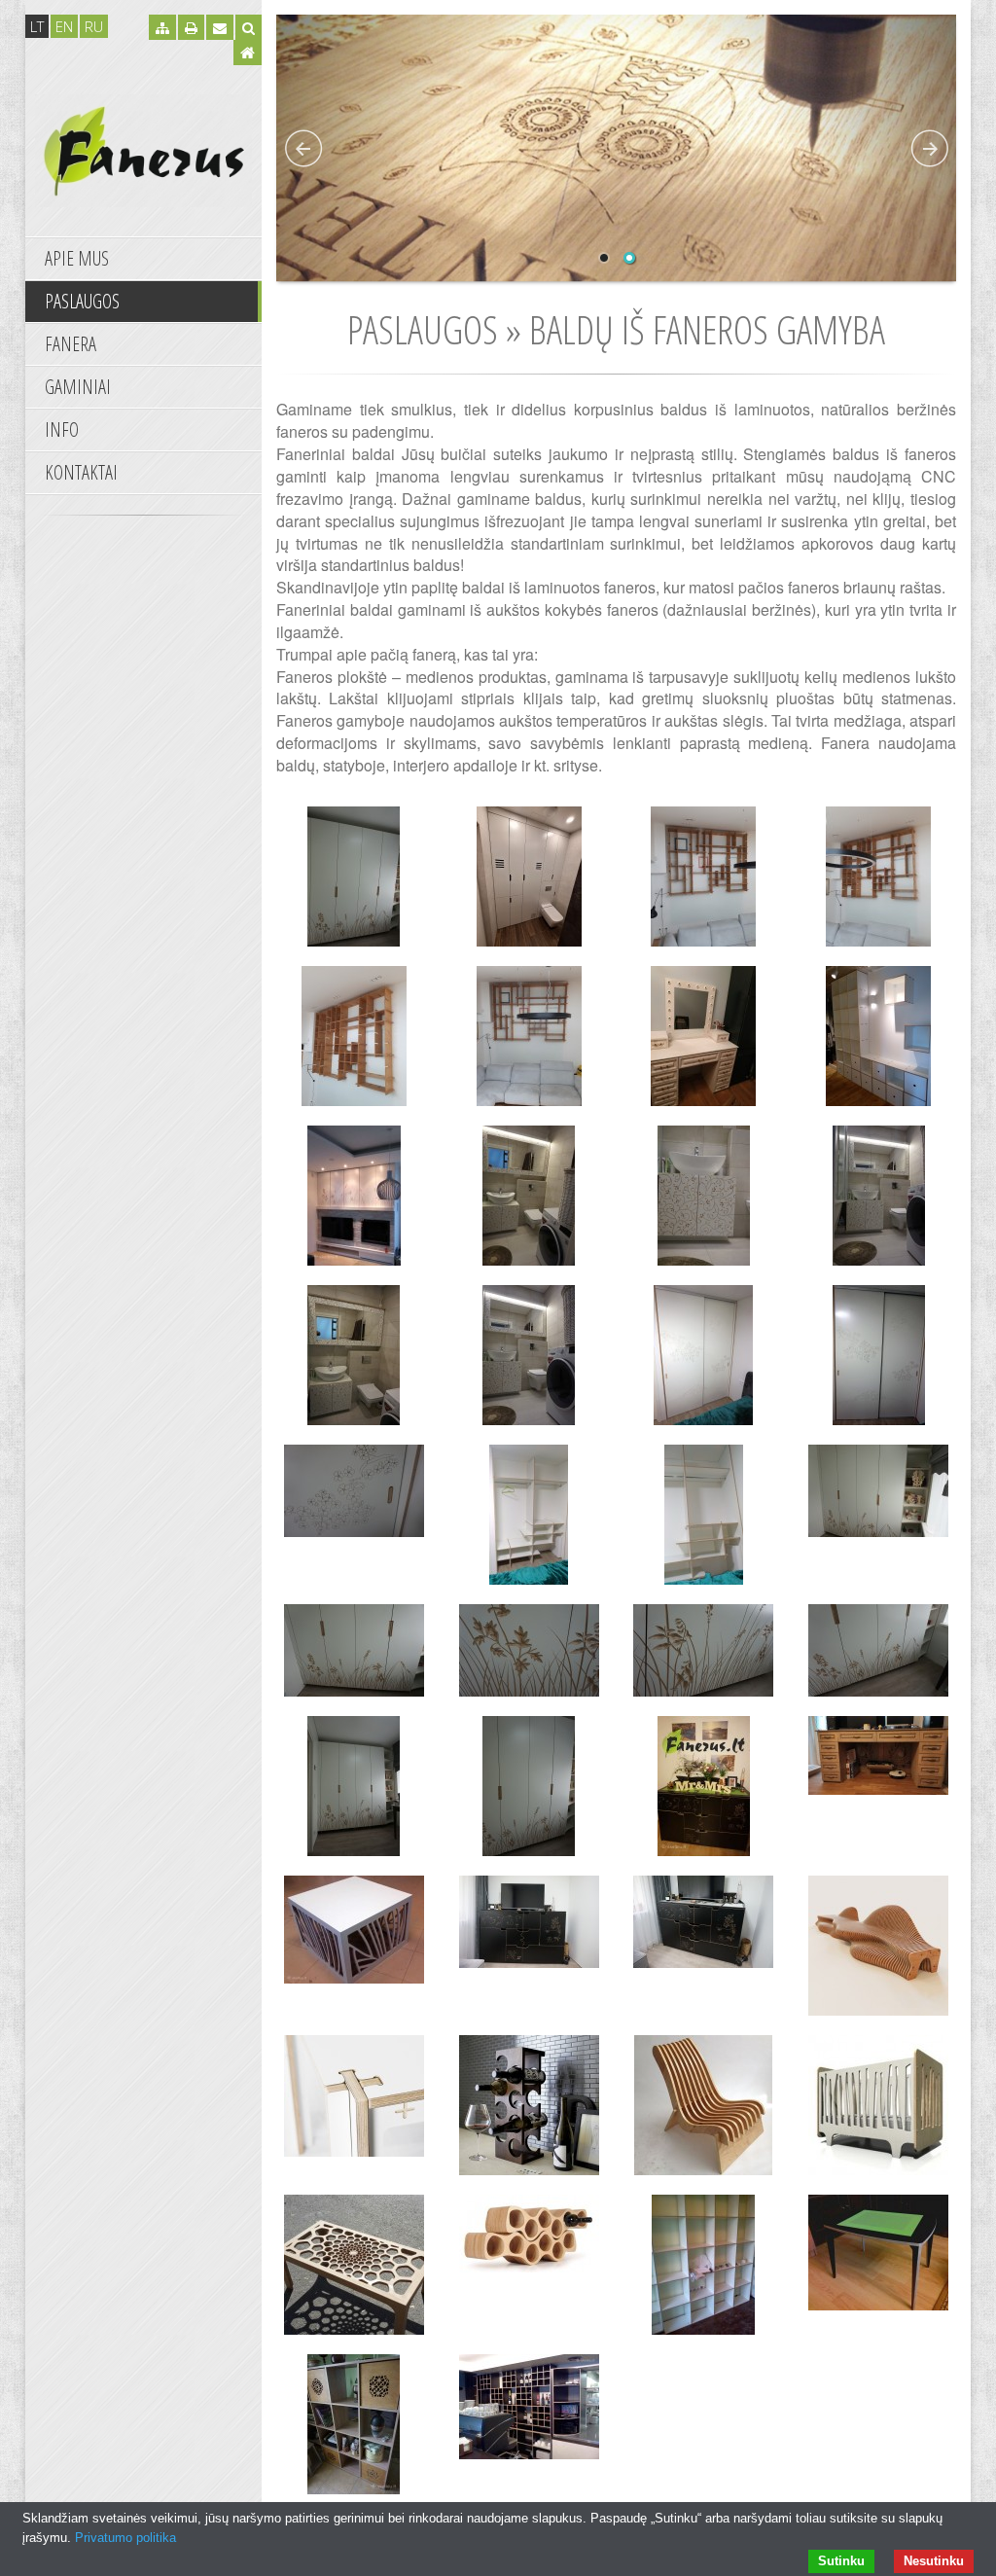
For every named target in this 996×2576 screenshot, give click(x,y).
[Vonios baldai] (529, 1200)
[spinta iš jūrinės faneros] (878, 1655)
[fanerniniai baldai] (354, 881)
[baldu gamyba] (878, 1360)
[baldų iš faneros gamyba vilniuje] (354, 1791)
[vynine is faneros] (529, 2110)
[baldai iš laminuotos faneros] (354, 1360)
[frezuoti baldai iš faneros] (878, 1760)
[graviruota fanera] (529, 1360)
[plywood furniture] (529, 1041)
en (64, 26)
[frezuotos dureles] (704, 1655)
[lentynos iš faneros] (354, 1041)
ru (94, 26)
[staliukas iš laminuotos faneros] (878, 2257)
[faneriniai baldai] (704, 1360)
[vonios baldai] (878, 1200)
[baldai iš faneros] (529, 881)
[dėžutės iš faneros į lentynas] (354, 2429)
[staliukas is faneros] (354, 2270)
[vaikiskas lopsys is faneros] (878, 2110)
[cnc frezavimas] (354, 1655)
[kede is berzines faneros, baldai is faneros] (704, 2110)
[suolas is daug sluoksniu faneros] (878, 1950)
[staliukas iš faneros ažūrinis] (354, 1934)
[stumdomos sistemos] (354, 1496)
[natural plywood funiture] (704, 1041)
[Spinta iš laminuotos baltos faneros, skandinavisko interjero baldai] (878, 1041)
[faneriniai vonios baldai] (704, 1200)
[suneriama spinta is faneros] (704, 1520)
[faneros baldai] (529, 1791)
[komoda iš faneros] (704, 1791)
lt (37, 26)
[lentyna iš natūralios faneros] (878, 881)
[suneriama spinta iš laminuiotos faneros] (704, 2270)
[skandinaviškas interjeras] (354, 1200)
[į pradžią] (143, 149)
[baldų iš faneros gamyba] (704, 881)
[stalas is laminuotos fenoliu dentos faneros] (354, 2101)
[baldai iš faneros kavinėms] (529, 2412)
